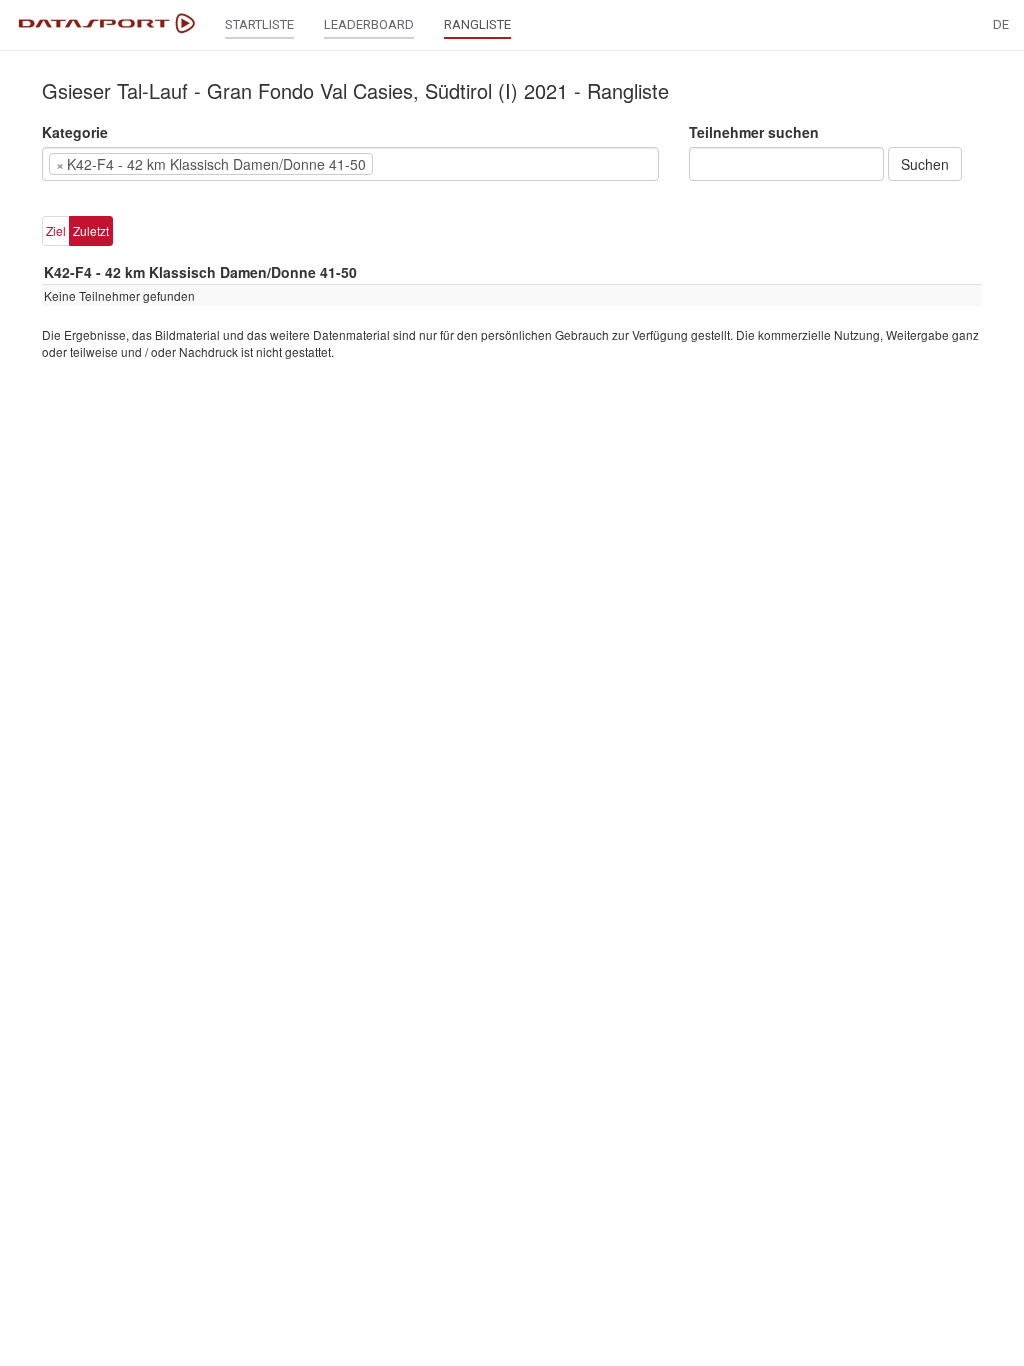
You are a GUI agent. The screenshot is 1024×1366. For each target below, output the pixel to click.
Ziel (56, 230)
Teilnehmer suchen (754, 132)
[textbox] (408, 164)
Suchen (925, 164)
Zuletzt (91, 230)
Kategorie (75, 132)
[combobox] (350, 164)
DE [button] (1001, 24)
